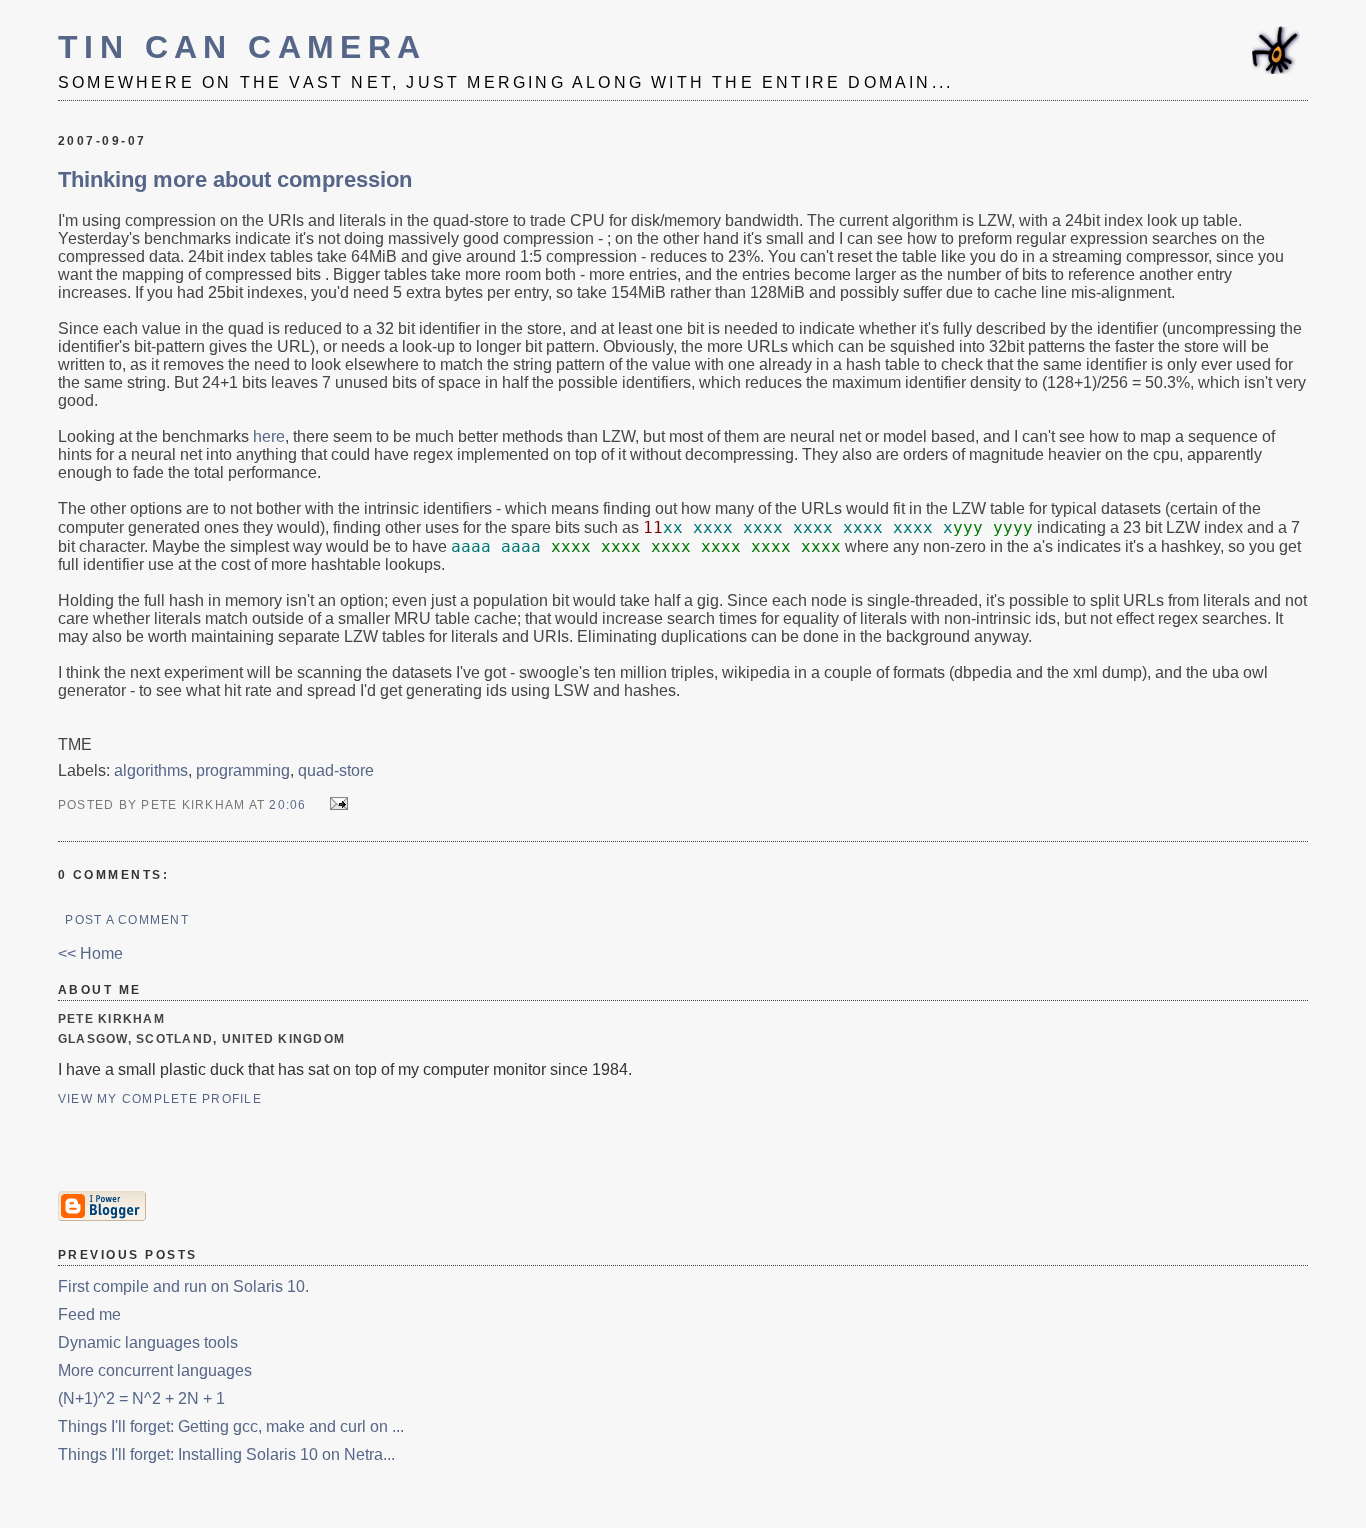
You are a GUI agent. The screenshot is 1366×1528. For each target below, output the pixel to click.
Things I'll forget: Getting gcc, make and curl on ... (231, 1426)
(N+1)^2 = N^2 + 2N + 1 (141, 1398)
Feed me (89, 1314)
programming (243, 770)
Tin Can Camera (242, 47)
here (269, 436)
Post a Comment (126, 920)
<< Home (90, 953)
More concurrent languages (155, 1370)
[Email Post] (335, 803)
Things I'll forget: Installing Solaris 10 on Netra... (226, 1454)
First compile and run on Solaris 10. (183, 1286)
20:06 (287, 805)
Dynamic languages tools (148, 1342)
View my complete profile (160, 1099)
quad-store (336, 770)
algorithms (151, 770)
